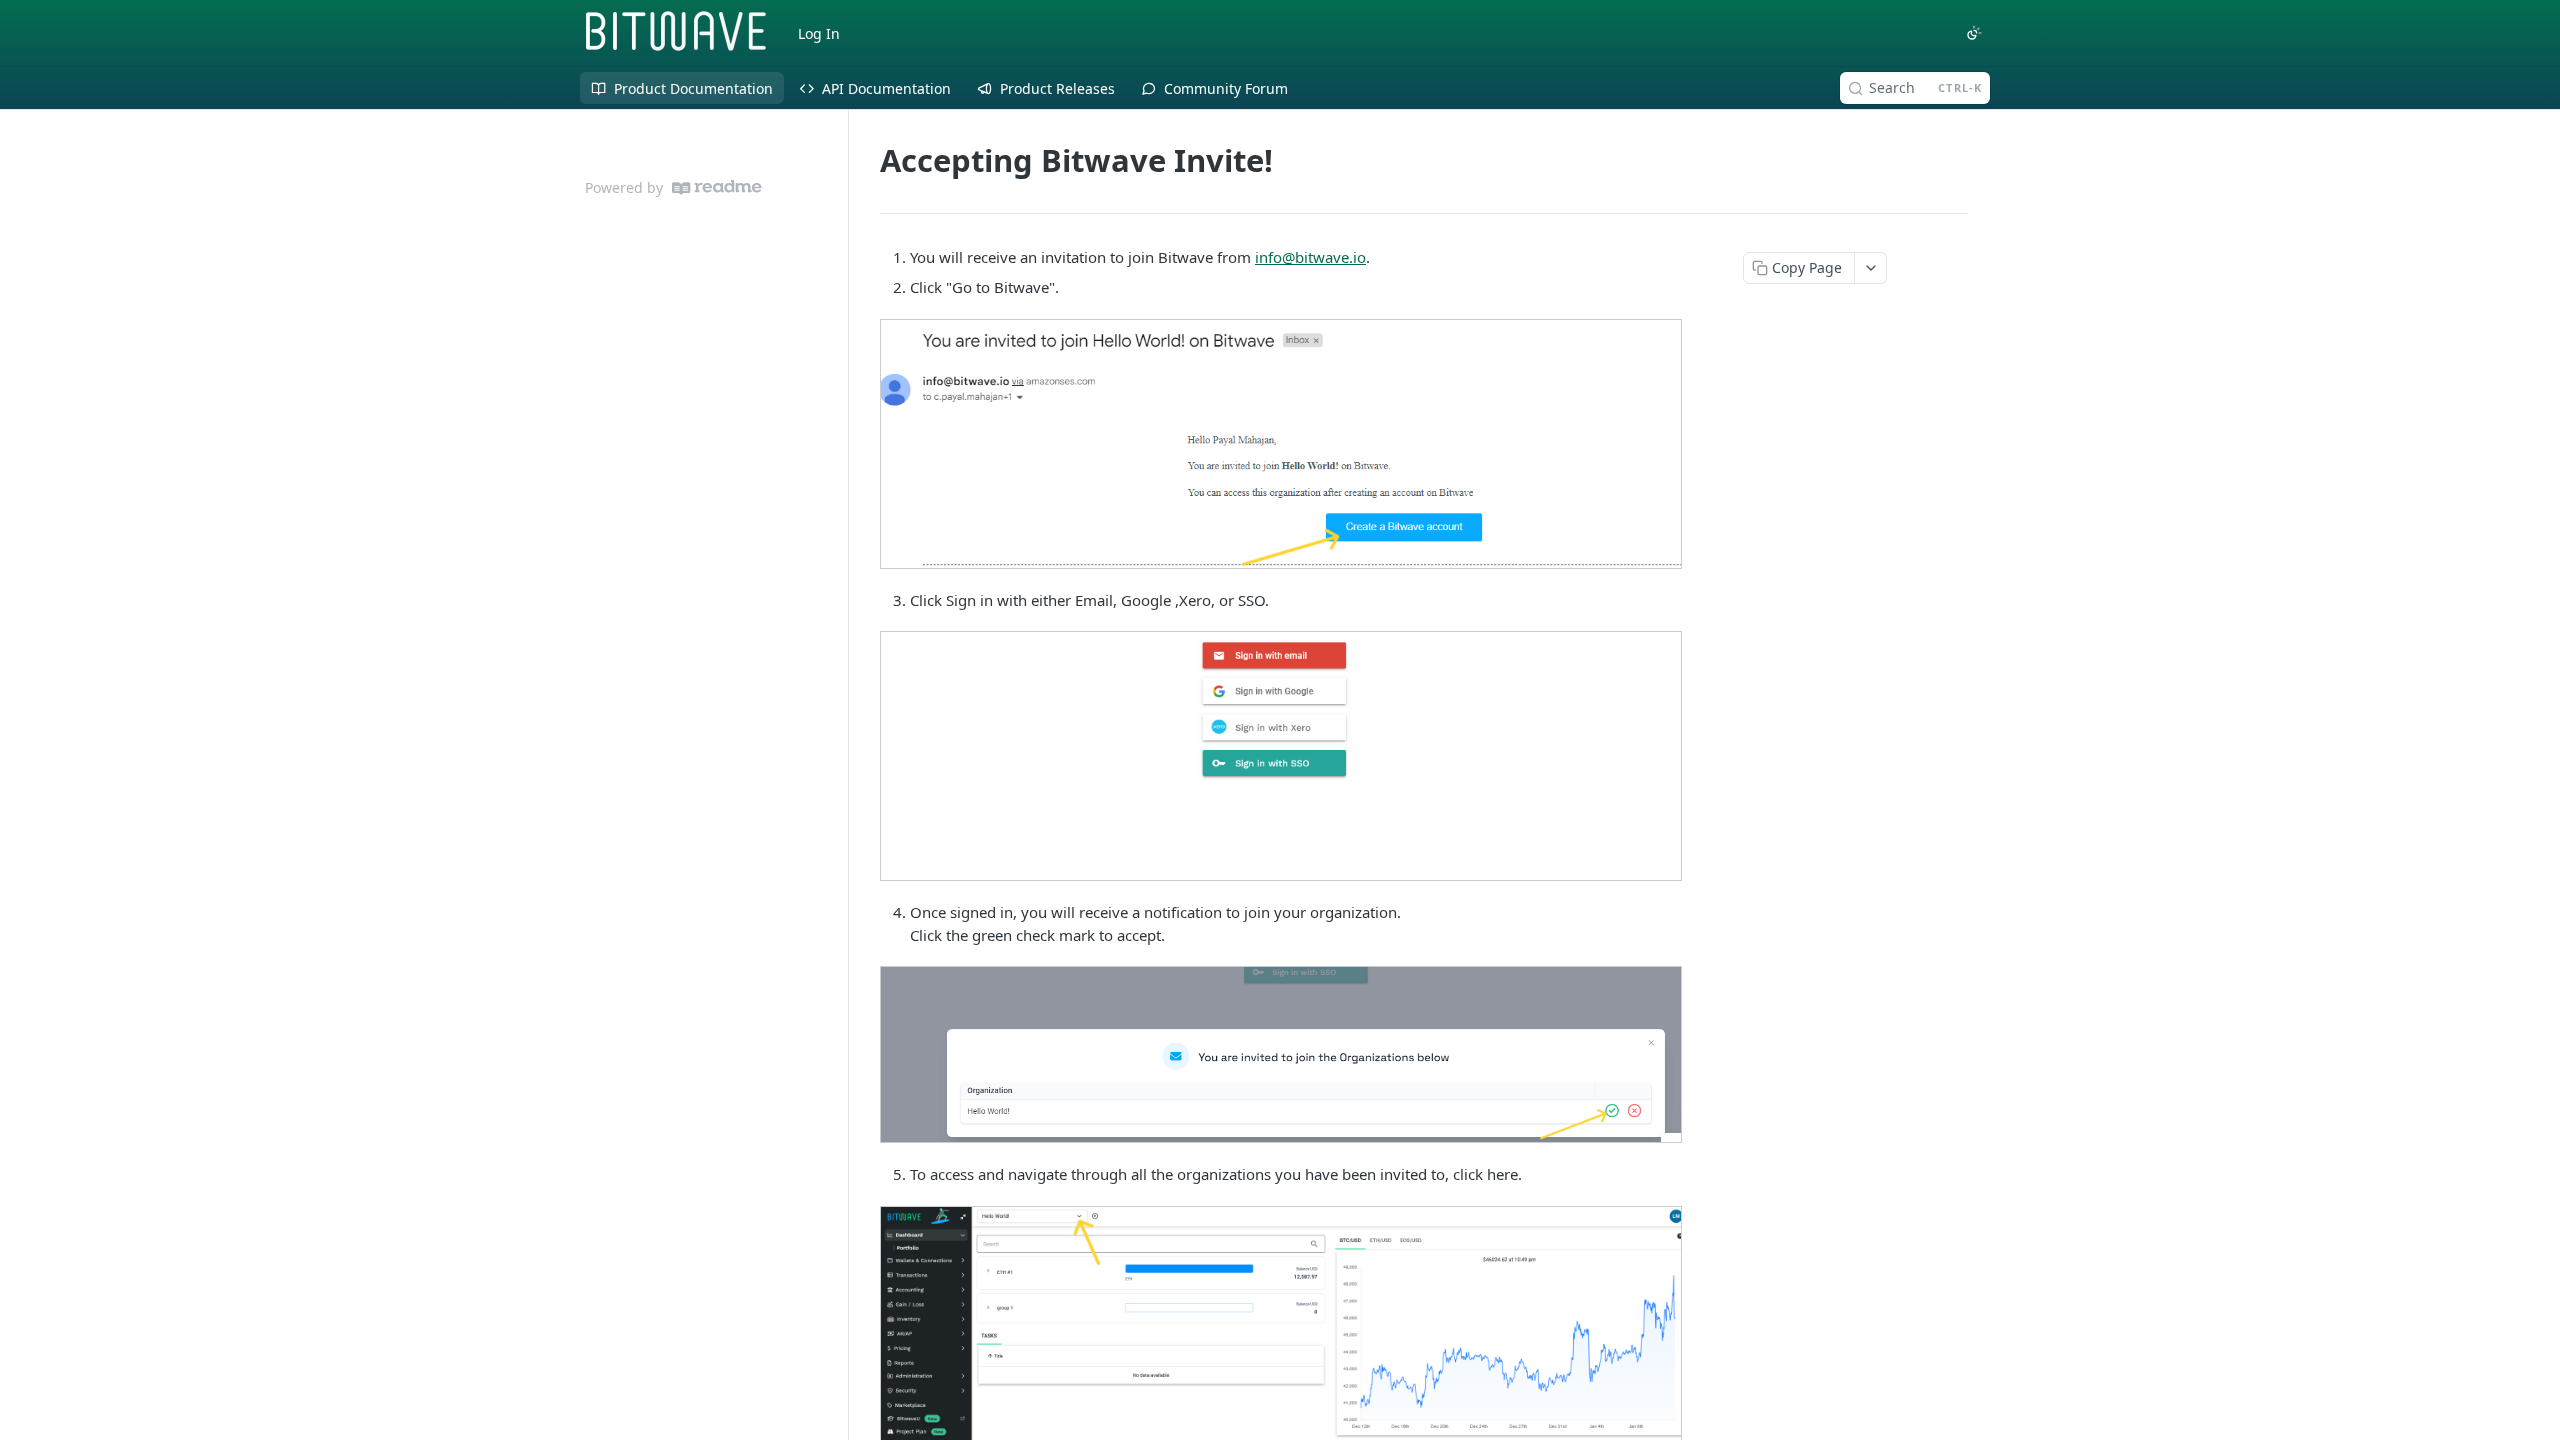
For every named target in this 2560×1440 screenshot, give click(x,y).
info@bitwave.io (1310, 257)
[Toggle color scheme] (1974, 33)
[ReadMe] (717, 187)
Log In (819, 33)
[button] (1280, 444)
